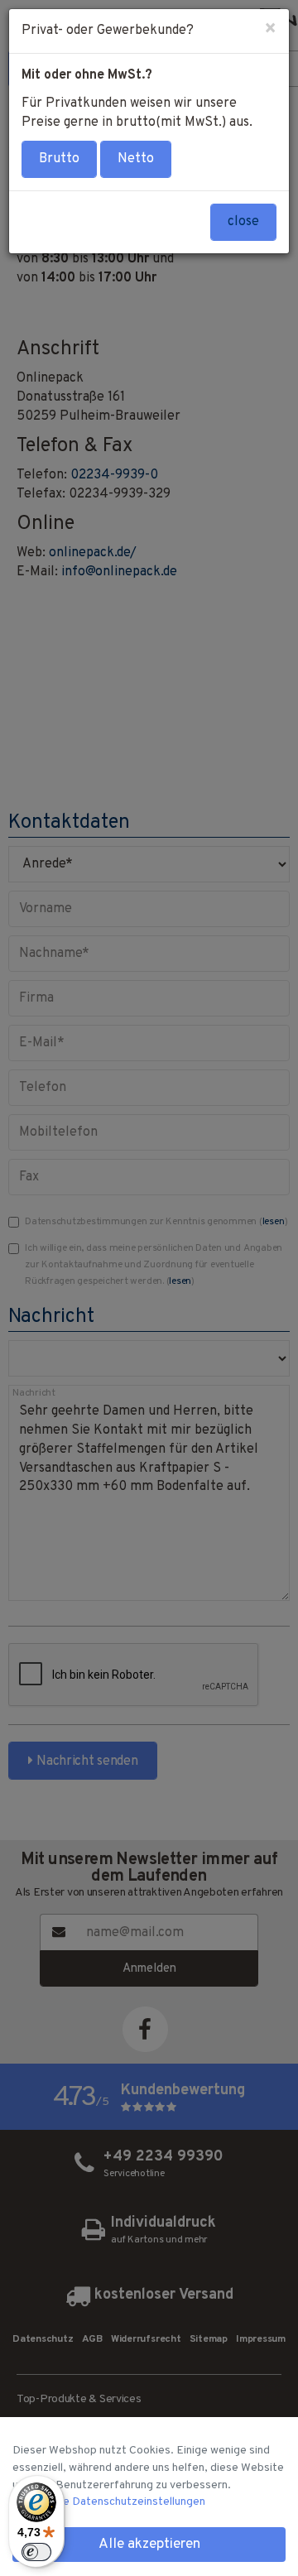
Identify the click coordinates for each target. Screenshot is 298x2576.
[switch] (36, 2552)
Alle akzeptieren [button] (149, 2545)
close (243, 222)
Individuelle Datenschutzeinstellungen (109, 2502)
